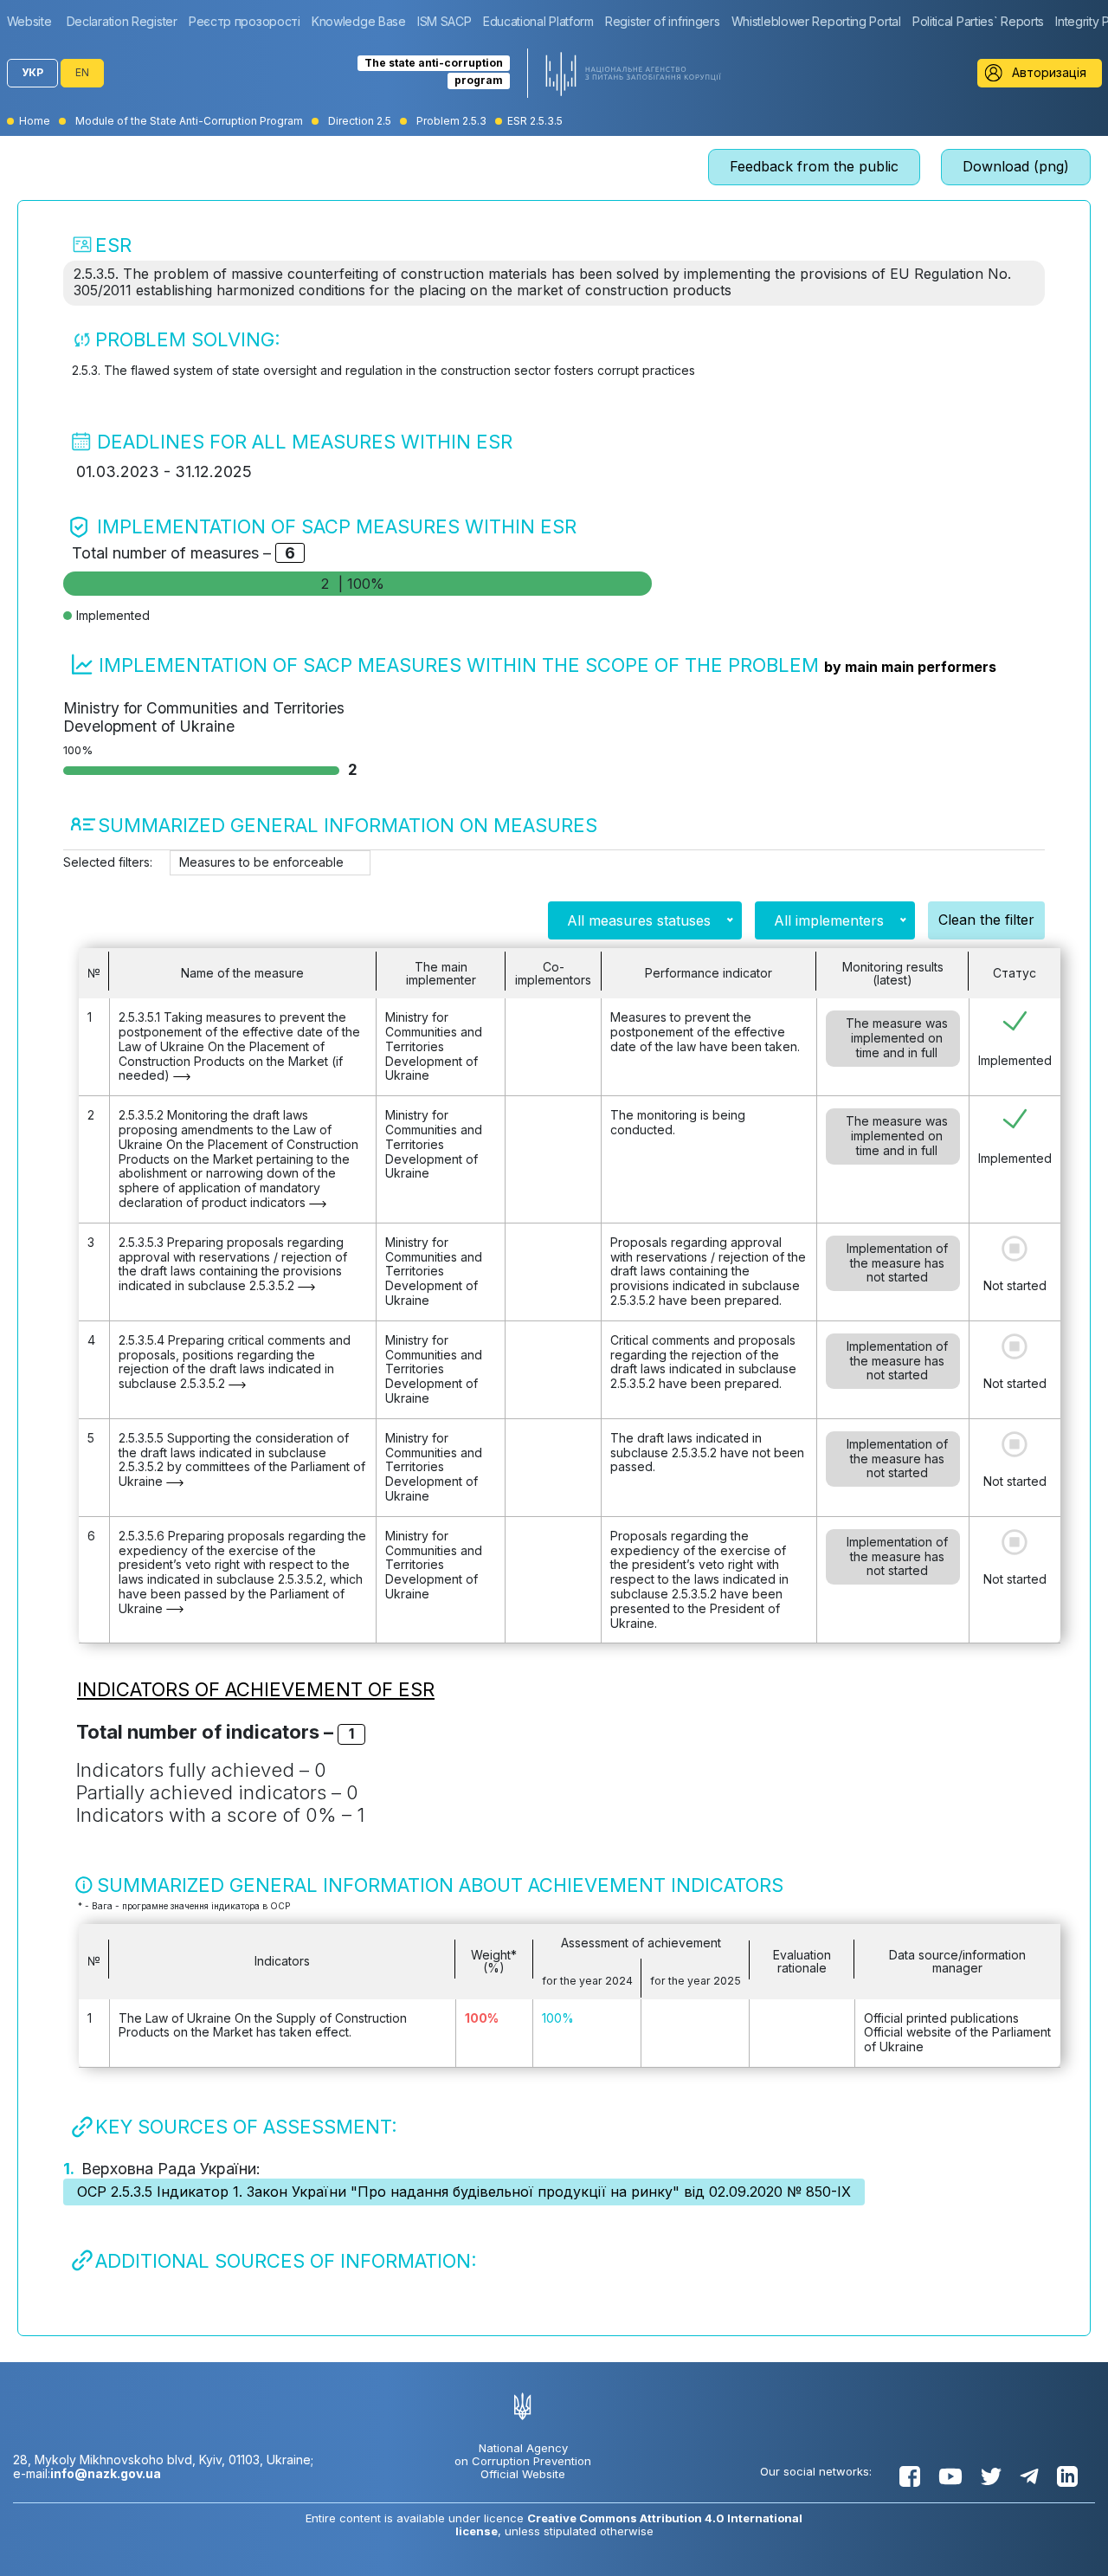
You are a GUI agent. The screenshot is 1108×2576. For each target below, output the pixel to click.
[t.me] (1029, 2476)
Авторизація (1049, 72)
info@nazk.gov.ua (106, 2473)
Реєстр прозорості (245, 21)
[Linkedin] (1067, 2476)
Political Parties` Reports (978, 21)
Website (29, 21)
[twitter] (991, 2476)
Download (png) (1016, 166)
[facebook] (910, 2476)
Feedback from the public (814, 166)
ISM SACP (444, 21)
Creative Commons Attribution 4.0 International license (629, 2524)
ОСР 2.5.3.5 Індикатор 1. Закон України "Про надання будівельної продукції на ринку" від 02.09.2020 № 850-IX (464, 2192)
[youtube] (950, 2476)
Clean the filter (986, 920)
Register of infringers (662, 21)
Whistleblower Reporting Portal (816, 21)
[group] (34, 21)
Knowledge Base (359, 21)
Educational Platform (538, 21)
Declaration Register (122, 21)
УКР (32, 72)
